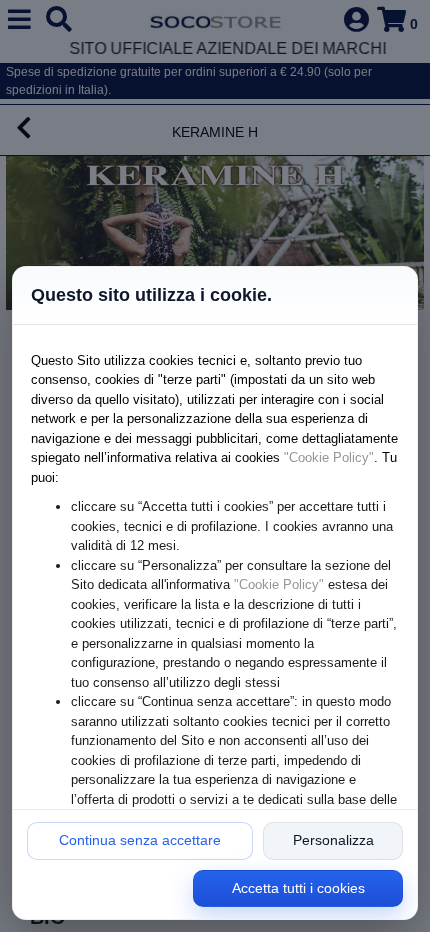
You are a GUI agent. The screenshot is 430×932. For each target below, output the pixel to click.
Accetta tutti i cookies (298, 888)
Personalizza (333, 840)
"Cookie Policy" (329, 457)
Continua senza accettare (140, 840)
